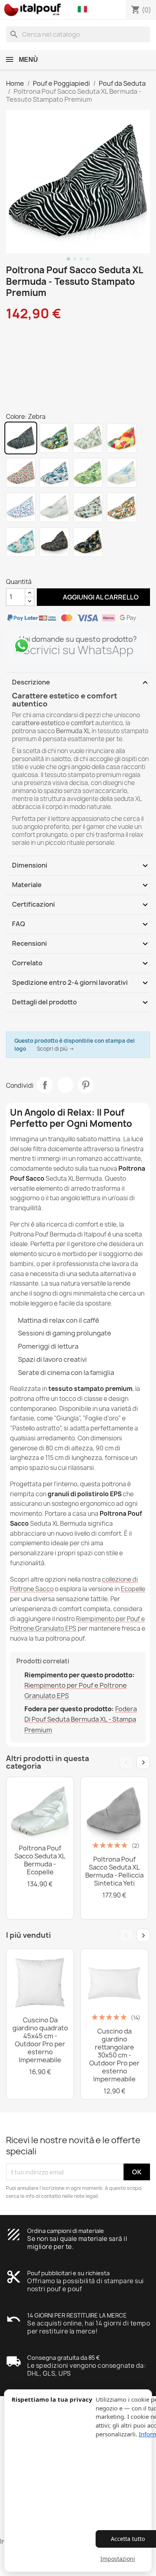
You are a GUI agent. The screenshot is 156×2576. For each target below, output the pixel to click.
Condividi (45, 1085)
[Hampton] (21, 542)
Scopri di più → (56, 1049)
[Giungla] (88, 473)
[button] (84, 10)
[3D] (21, 507)
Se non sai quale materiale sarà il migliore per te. (77, 2243)
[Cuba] (122, 507)
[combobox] (78, 34)
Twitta (65, 1085)
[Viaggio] (88, 507)
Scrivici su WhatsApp (78, 650)
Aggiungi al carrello (93, 597)
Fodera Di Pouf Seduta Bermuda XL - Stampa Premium (81, 1719)
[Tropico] (54, 438)
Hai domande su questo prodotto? (78, 639)
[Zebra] (21, 438)
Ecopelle (133, 1589)
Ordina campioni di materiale (66, 2231)
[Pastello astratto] (122, 473)
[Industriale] (54, 507)
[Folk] (21, 473)
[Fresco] (122, 438)
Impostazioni (118, 2559)
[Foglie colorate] (54, 542)
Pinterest (86, 1085)
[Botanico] (88, 438)
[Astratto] (54, 473)
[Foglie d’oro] (88, 542)
